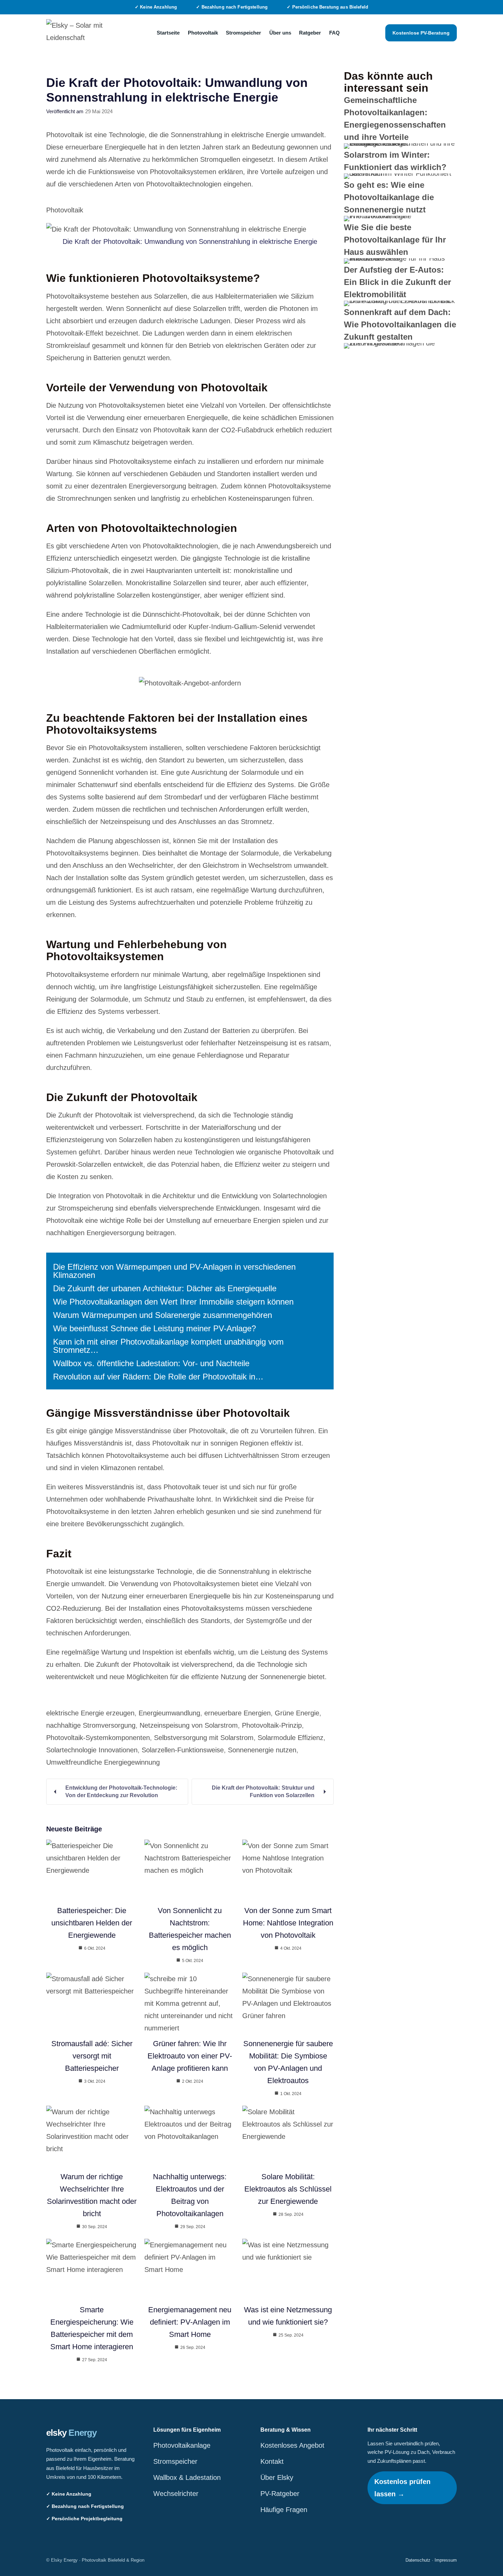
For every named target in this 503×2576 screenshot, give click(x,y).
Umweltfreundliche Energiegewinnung (103, 1762)
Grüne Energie (297, 1713)
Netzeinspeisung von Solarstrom (189, 1725)
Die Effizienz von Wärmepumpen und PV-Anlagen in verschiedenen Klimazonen (174, 1271)
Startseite (168, 33)
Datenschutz (418, 2560)
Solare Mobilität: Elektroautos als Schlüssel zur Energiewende (288, 2189)
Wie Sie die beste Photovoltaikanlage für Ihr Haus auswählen (395, 240)
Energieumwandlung (169, 1713)
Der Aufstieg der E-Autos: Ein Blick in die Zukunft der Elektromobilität (397, 282)
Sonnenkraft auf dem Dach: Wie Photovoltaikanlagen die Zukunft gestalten (400, 324)
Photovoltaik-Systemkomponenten (98, 1738)
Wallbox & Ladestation (187, 2477)
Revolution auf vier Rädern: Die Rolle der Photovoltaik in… (158, 1377)
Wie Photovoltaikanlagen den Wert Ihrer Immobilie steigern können (173, 1302)
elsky (72, 2433)
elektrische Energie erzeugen (90, 1713)
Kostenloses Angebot (292, 2445)
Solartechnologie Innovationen (92, 1750)
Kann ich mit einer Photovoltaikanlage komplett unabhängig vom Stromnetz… (168, 1346)
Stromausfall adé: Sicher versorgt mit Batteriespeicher (92, 2056)
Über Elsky (277, 2477)
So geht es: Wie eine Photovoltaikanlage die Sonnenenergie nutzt (389, 197)
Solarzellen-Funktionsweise (183, 1750)
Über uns (280, 33)
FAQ (334, 33)
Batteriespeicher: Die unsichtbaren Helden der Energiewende (92, 1923)
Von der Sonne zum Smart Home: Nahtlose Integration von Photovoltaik (288, 1923)
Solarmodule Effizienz (291, 1738)
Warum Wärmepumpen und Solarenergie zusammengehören (163, 1315)
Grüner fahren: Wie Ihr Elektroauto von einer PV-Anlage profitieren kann (190, 2056)
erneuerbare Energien (237, 1713)
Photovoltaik (203, 33)
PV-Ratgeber (280, 2494)
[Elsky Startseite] (79, 33)
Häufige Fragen (284, 2510)
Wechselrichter (176, 2494)
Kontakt (272, 2461)
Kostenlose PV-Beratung (421, 33)
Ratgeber (310, 33)
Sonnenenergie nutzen (262, 1750)
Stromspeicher (243, 33)
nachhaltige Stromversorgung (91, 1725)
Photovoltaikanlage (182, 2445)
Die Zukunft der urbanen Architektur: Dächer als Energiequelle (165, 1288)
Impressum (446, 2560)
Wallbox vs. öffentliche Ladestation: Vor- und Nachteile (151, 1363)
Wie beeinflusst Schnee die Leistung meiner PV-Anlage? (154, 1328)
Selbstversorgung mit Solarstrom (204, 1738)
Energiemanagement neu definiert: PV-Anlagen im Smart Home (190, 2322)
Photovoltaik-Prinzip (272, 1725)
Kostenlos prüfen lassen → (402, 2488)
